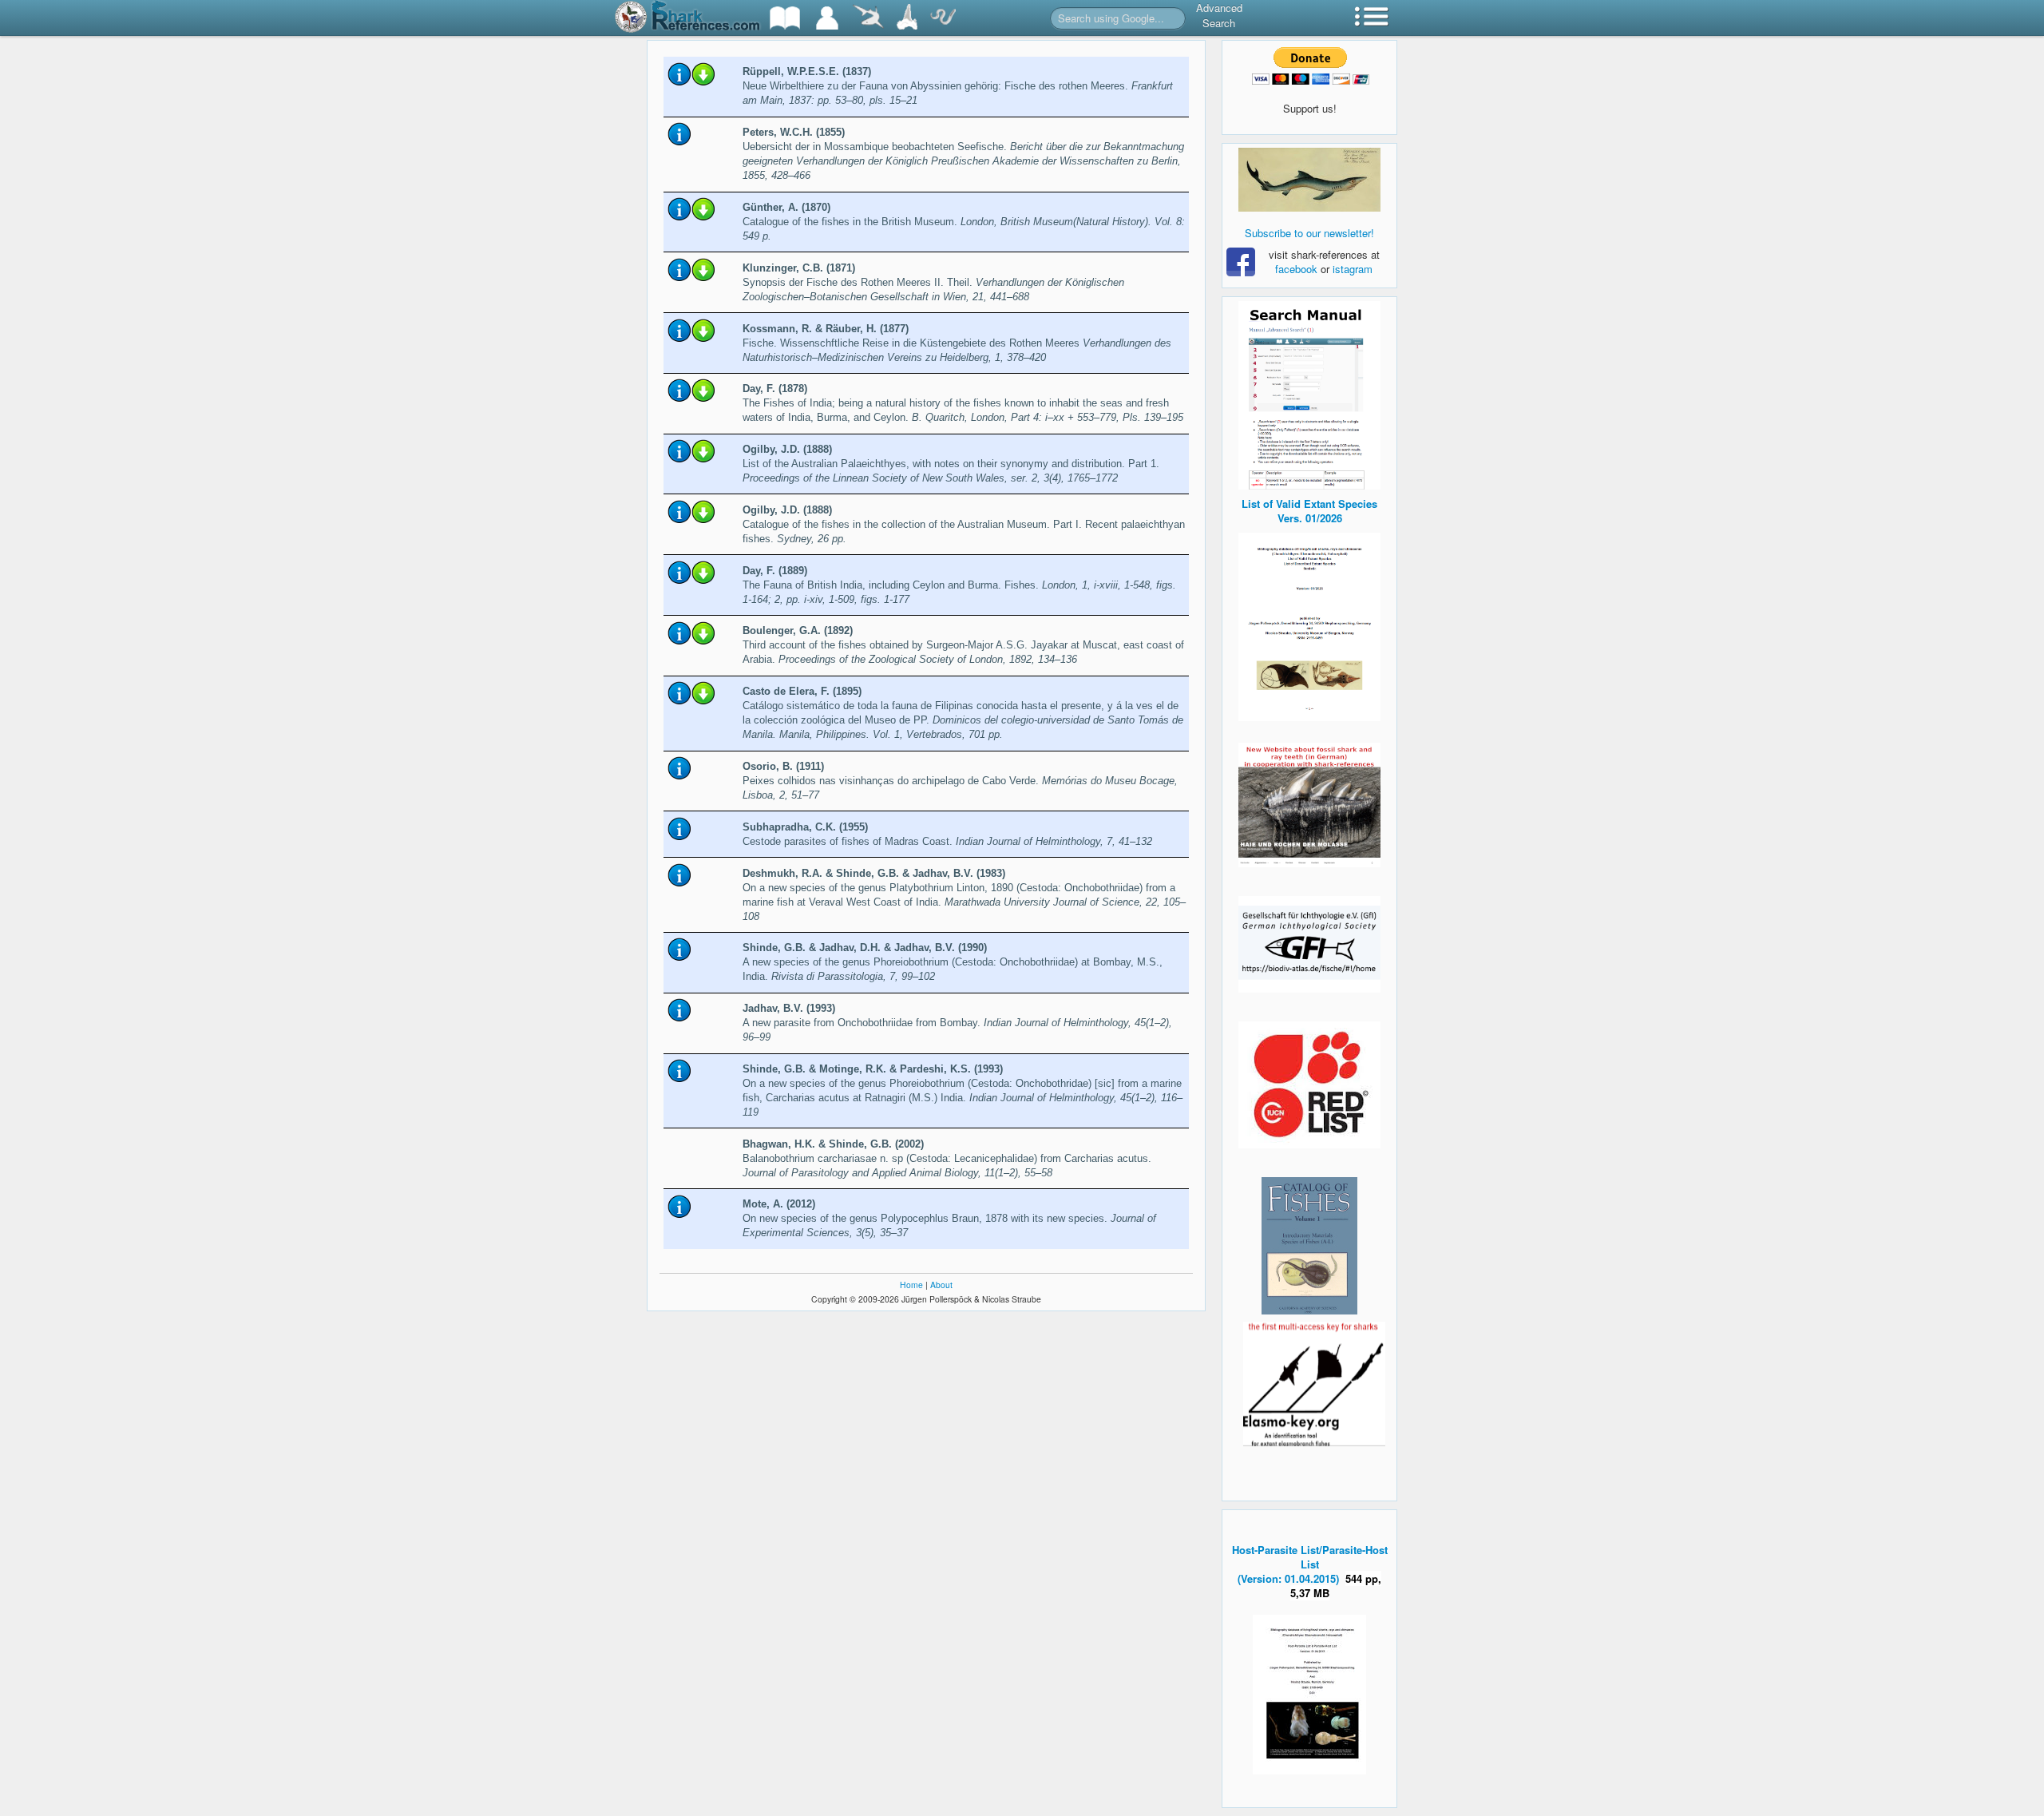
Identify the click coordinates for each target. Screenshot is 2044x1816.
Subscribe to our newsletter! (1309, 233)
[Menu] (1372, 18)
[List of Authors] (827, 18)
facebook (1296, 269)
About (941, 1285)
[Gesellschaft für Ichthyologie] (1309, 943)
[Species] (868, 18)
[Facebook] (1309, 180)
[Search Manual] (1309, 393)
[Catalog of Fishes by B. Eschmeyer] (1309, 1246)
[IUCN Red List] (1309, 1085)
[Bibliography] (785, 18)
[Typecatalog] (907, 18)
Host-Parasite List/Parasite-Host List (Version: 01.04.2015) (1310, 1564)
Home (911, 1285)
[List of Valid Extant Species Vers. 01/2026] (1309, 625)
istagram (1353, 269)
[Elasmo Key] (1314, 1382)
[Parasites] (943, 18)
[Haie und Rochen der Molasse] (1309, 805)
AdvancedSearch (1219, 15)
